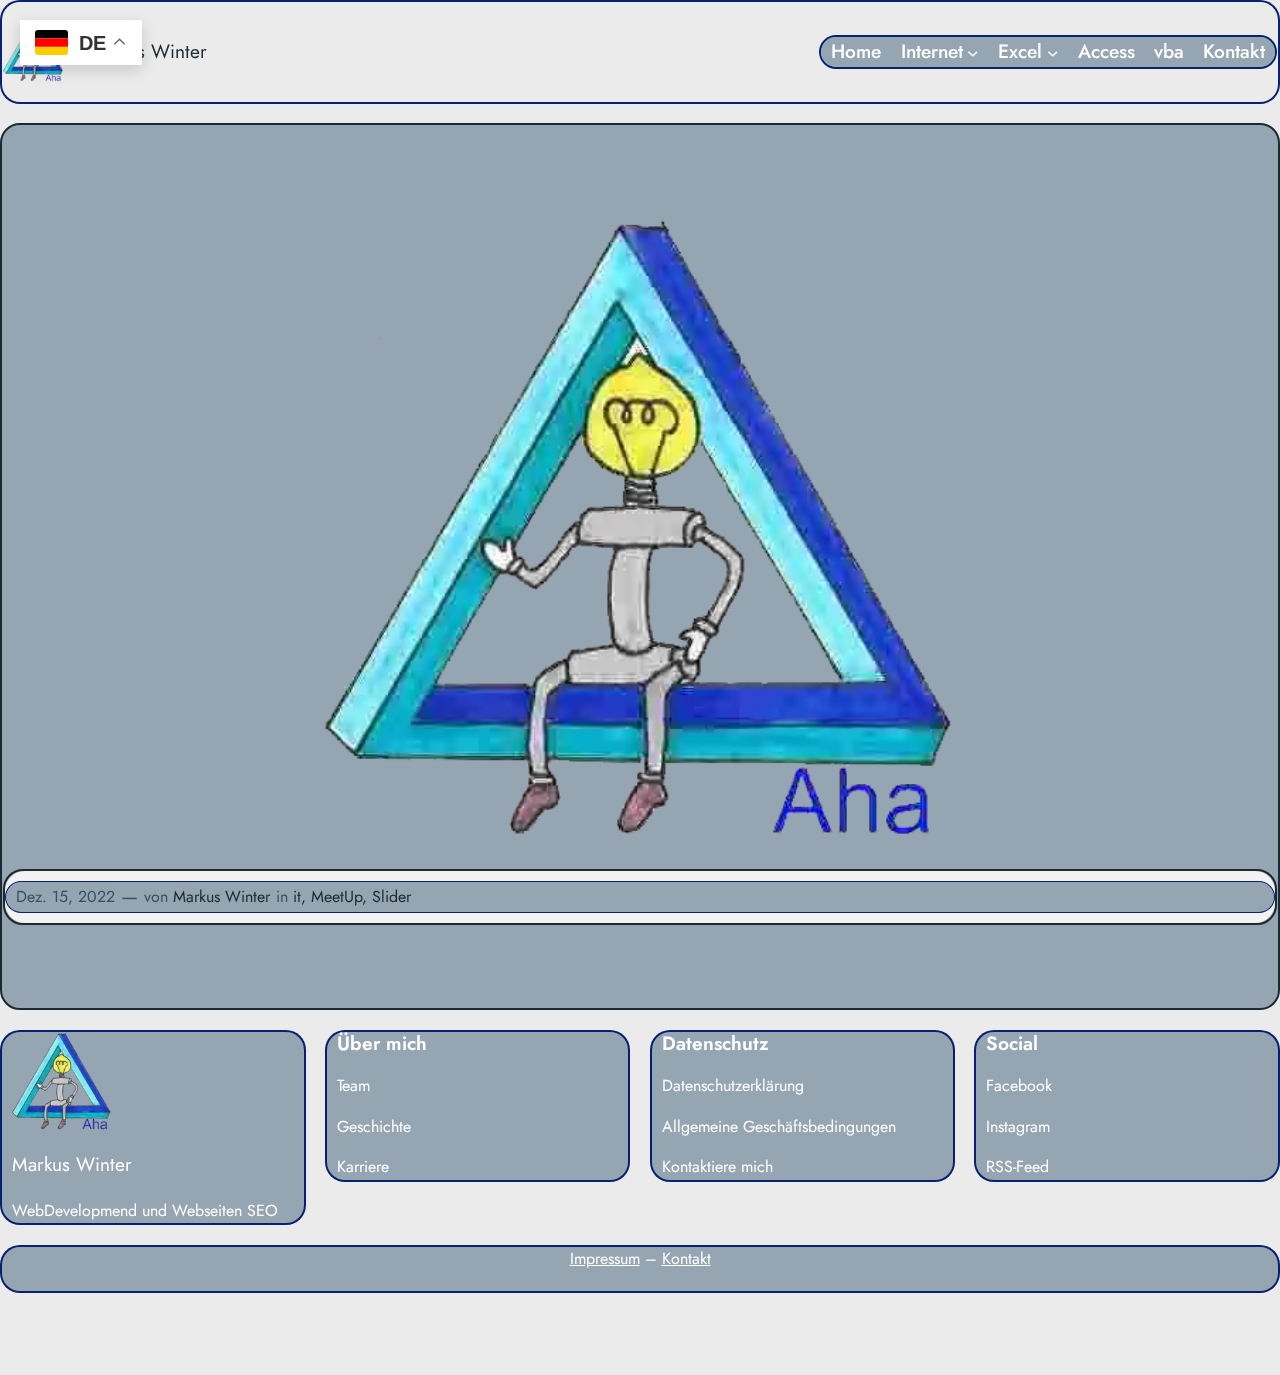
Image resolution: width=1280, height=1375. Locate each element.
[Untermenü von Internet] (973, 52)
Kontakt (686, 1258)
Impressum (605, 1258)
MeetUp (336, 896)
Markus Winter (147, 51)
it (297, 896)
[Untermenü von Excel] (1053, 52)
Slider (391, 896)
